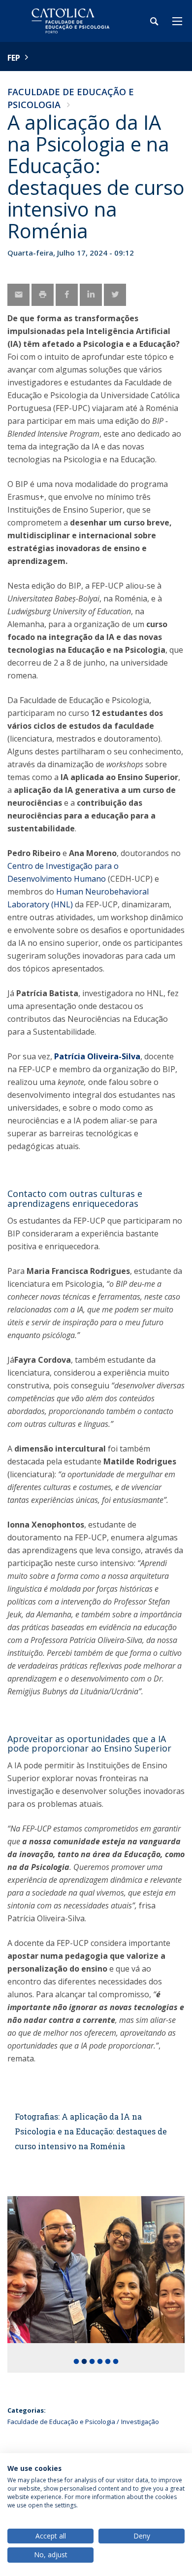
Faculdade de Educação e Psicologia (61, 2422)
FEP (14, 58)
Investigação (140, 2422)
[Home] (69, 21)
